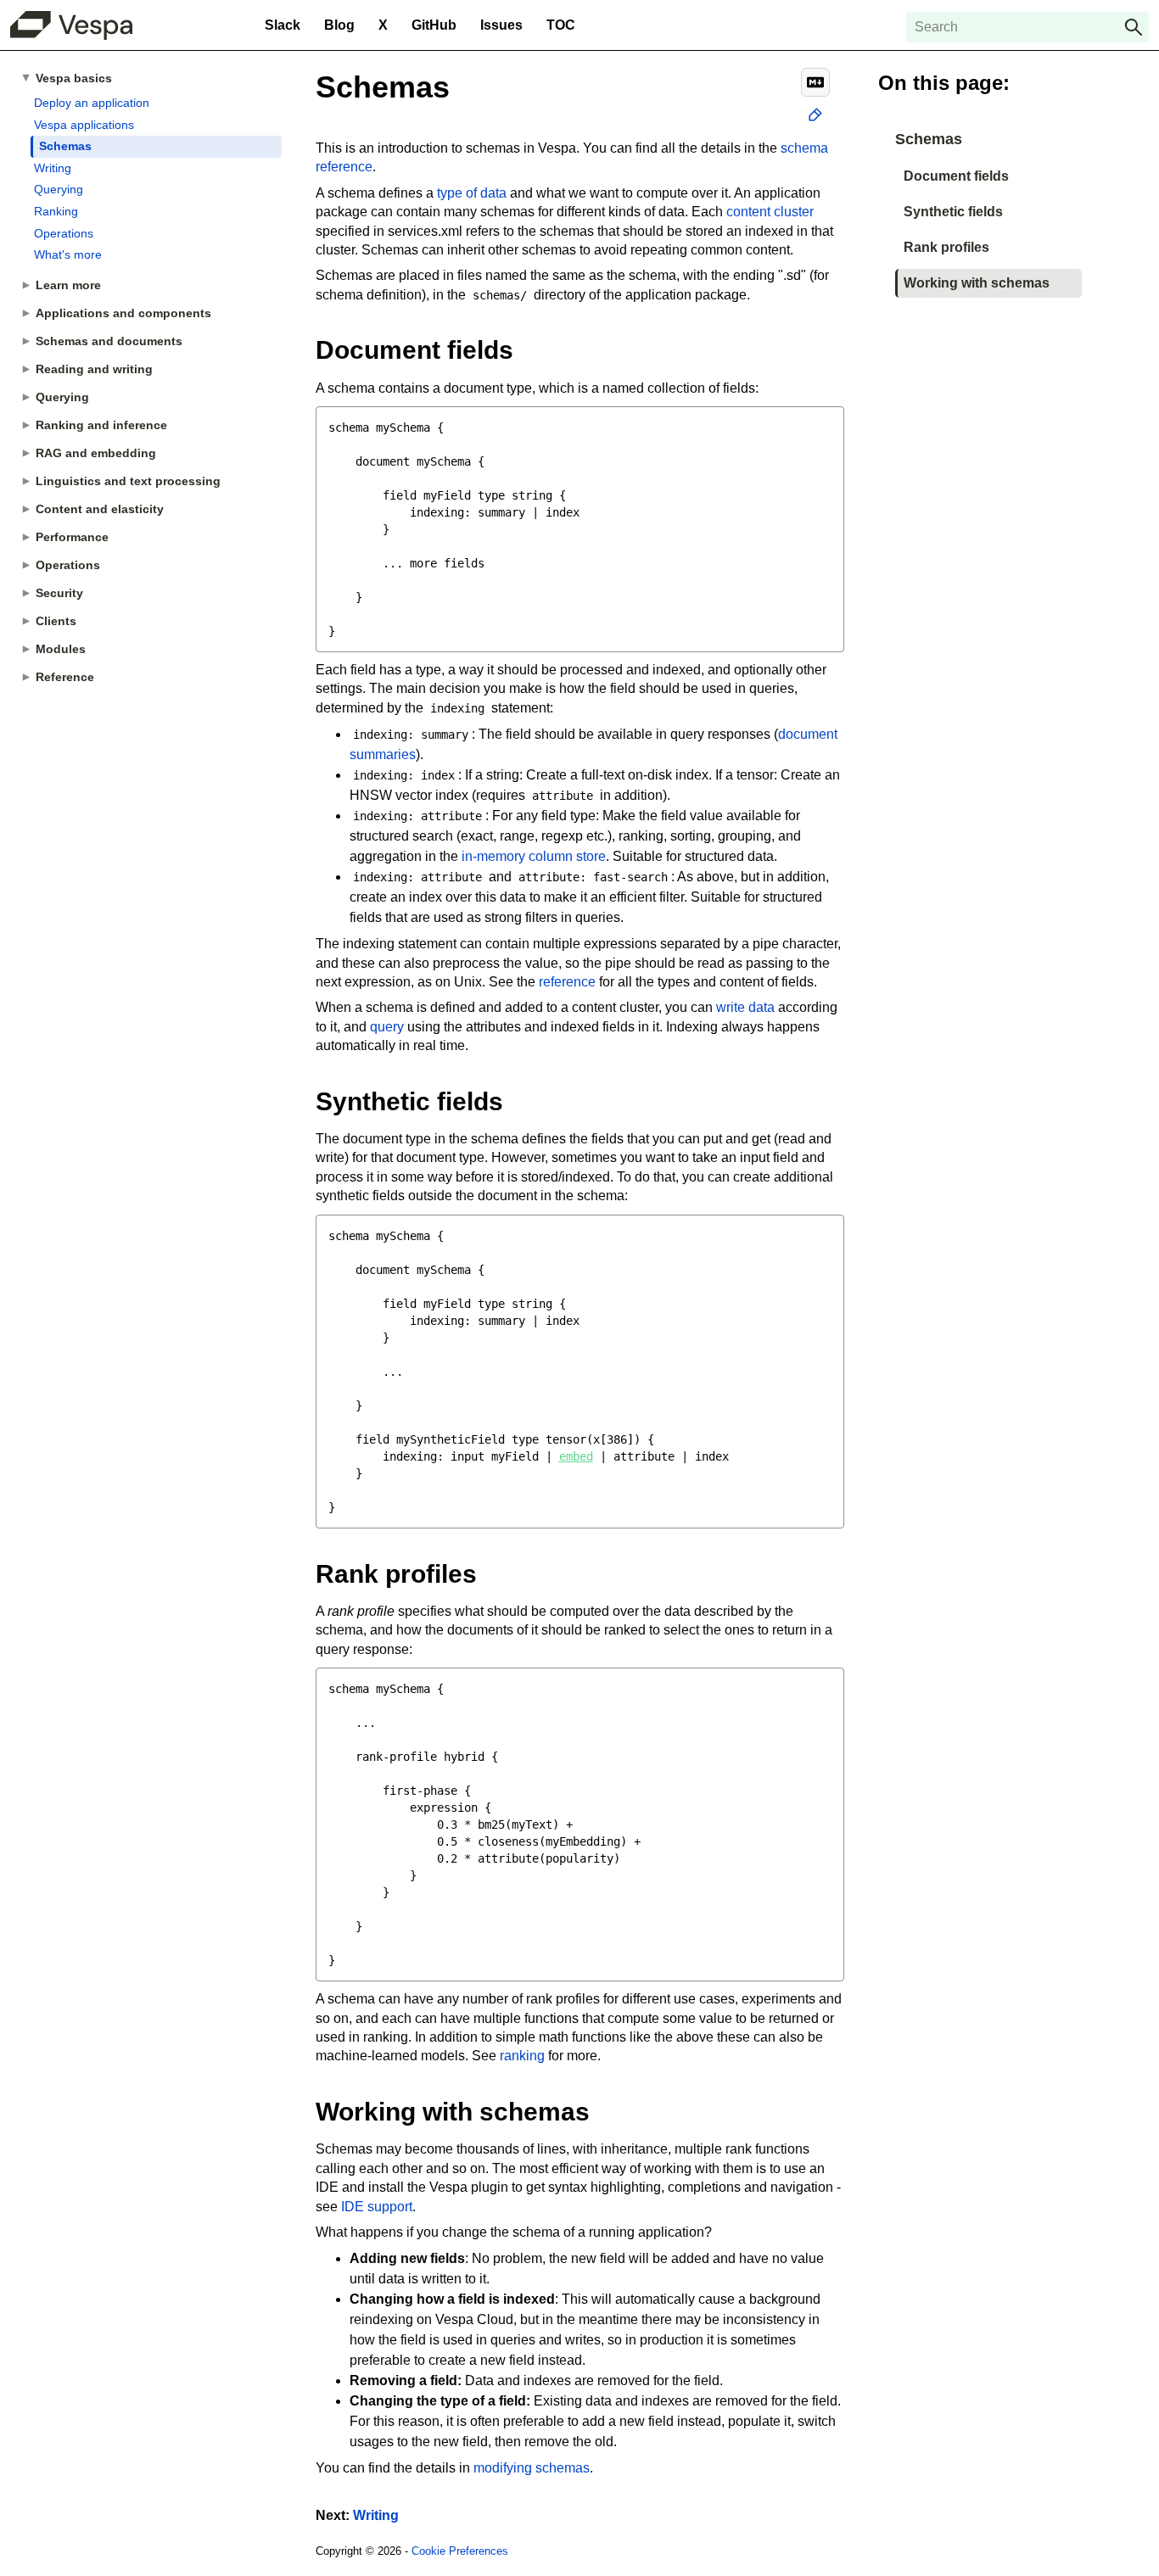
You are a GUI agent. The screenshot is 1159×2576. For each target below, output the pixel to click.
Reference (65, 677)
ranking (522, 2056)
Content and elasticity (100, 509)
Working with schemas (977, 283)
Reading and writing (94, 369)
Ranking (56, 211)
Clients (56, 621)
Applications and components (123, 313)
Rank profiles (946, 247)
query (387, 1027)
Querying (59, 189)
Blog (339, 25)
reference (567, 982)
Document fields (956, 176)
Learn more (68, 285)
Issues (501, 25)
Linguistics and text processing (128, 481)
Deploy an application (92, 103)
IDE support (377, 2207)
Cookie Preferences (460, 2551)
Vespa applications (84, 125)
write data (745, 1007)
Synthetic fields (953, 212)
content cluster (770, 212)
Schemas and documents (109, 341)
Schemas (65, 146)
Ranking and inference (101, 425)
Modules (61, 649)
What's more (68, 254)
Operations (64, 233)
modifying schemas (532, 2468)
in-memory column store (534, 856)
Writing (53, 168)
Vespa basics (74, 78)
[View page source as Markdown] (815, 82)
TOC (561, 25)
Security (59, 593)
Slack (283, 25)
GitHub (434, 25)
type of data (472, 193)
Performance (72, 537)
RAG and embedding (96, 453)
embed (576, 1456)
